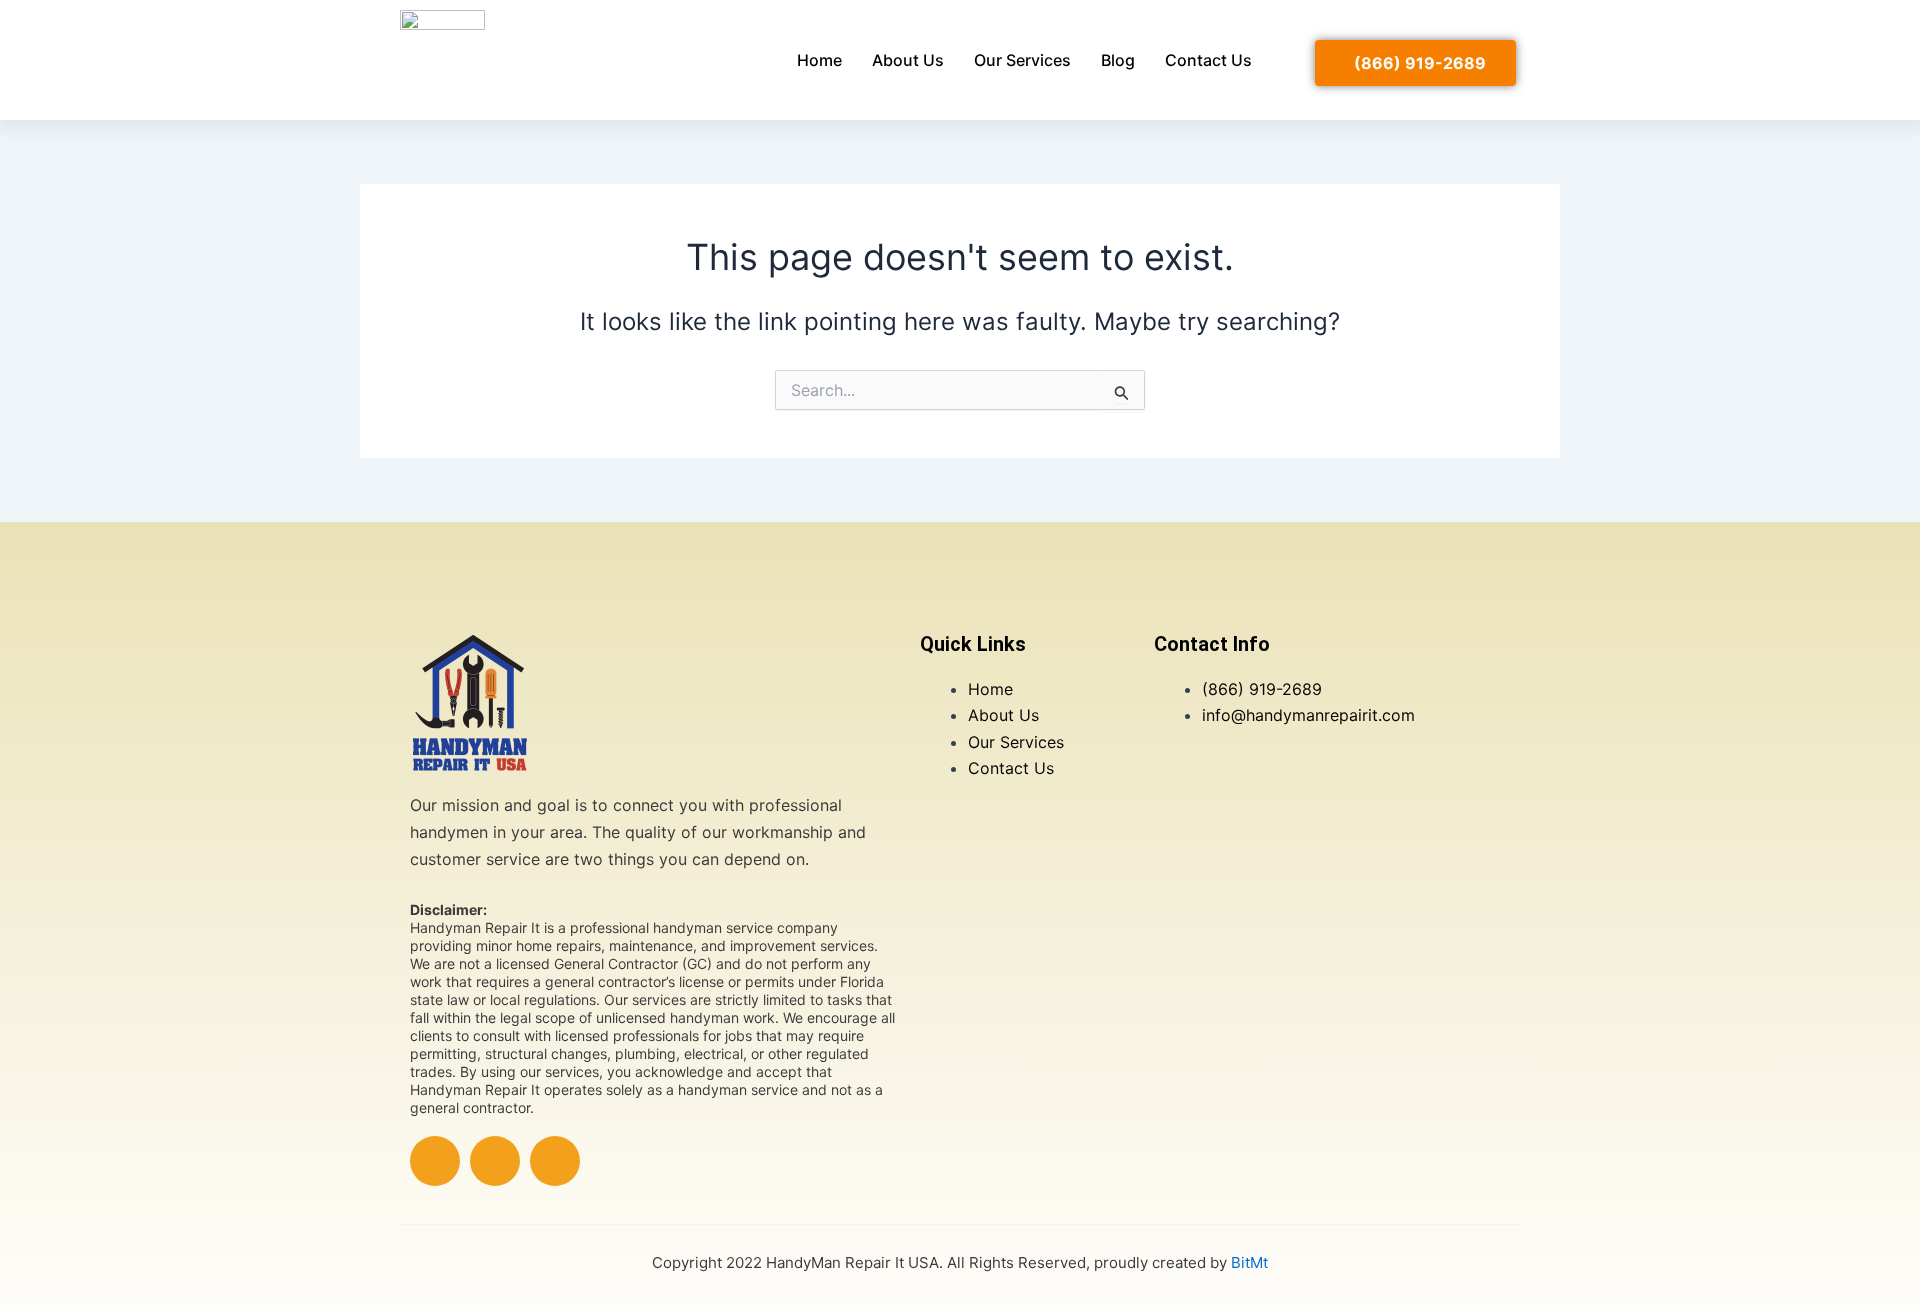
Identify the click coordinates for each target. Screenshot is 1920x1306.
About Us (908, 60)
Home (819, 60)
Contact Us (1208, 60)
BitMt (1249, 1262)
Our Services (1022, 60)
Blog (1118, 60)
